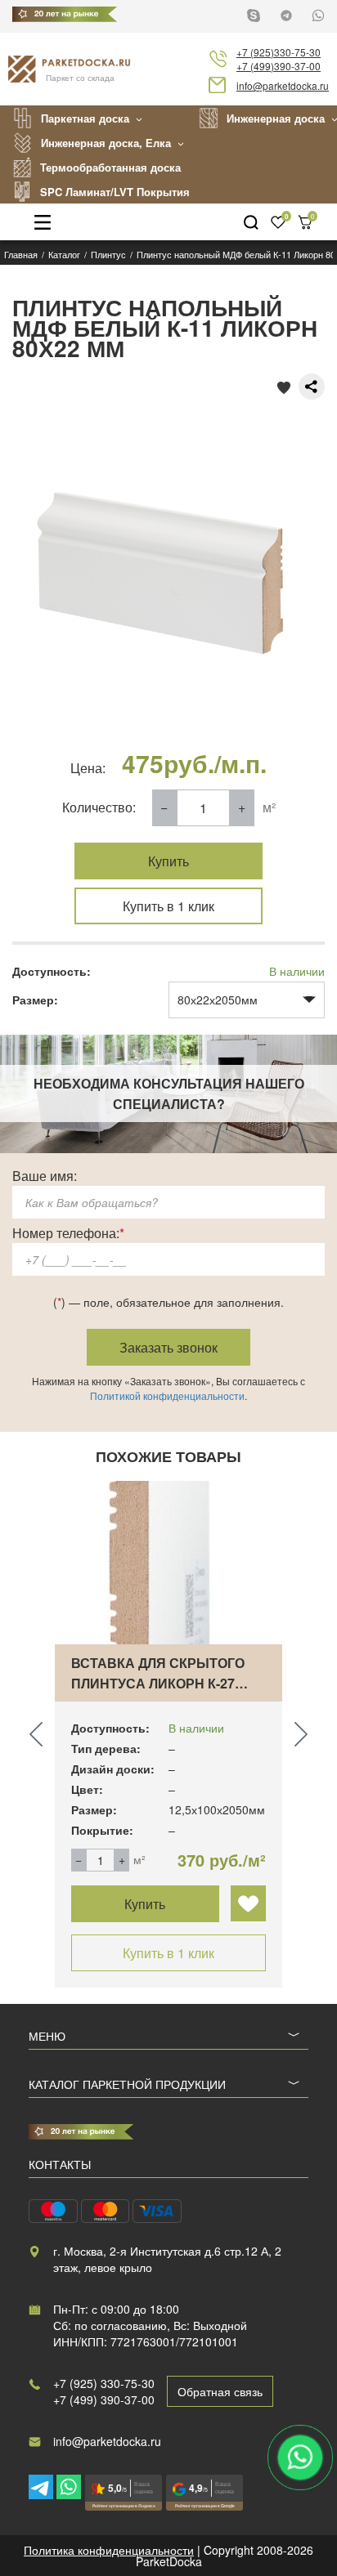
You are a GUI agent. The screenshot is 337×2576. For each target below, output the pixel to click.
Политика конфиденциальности (109, 2550)
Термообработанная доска (110, 167)
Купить (168, 861)
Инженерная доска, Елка (106, 143)
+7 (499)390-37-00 (279, 66)
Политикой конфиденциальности (167, 1395)
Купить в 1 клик (168, 906)
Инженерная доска (276, 118)
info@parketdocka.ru (283, 85)
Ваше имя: (45, 1176)
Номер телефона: (68, 1233)
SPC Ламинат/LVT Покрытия (115, 192)
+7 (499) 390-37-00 (104, 2399)
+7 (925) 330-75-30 (104, 2383)
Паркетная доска (85, 118)
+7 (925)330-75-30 (279, 52)
